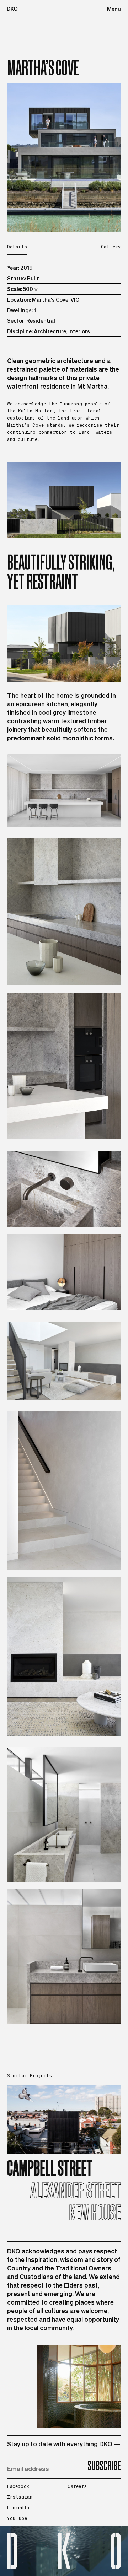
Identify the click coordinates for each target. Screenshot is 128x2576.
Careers (77, 2486)
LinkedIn (18, 2508)
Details (17, 247)
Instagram (20, 2497)
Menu (114, 9)
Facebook (18, 2486)
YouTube (17, 2518)
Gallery (111, 247)
